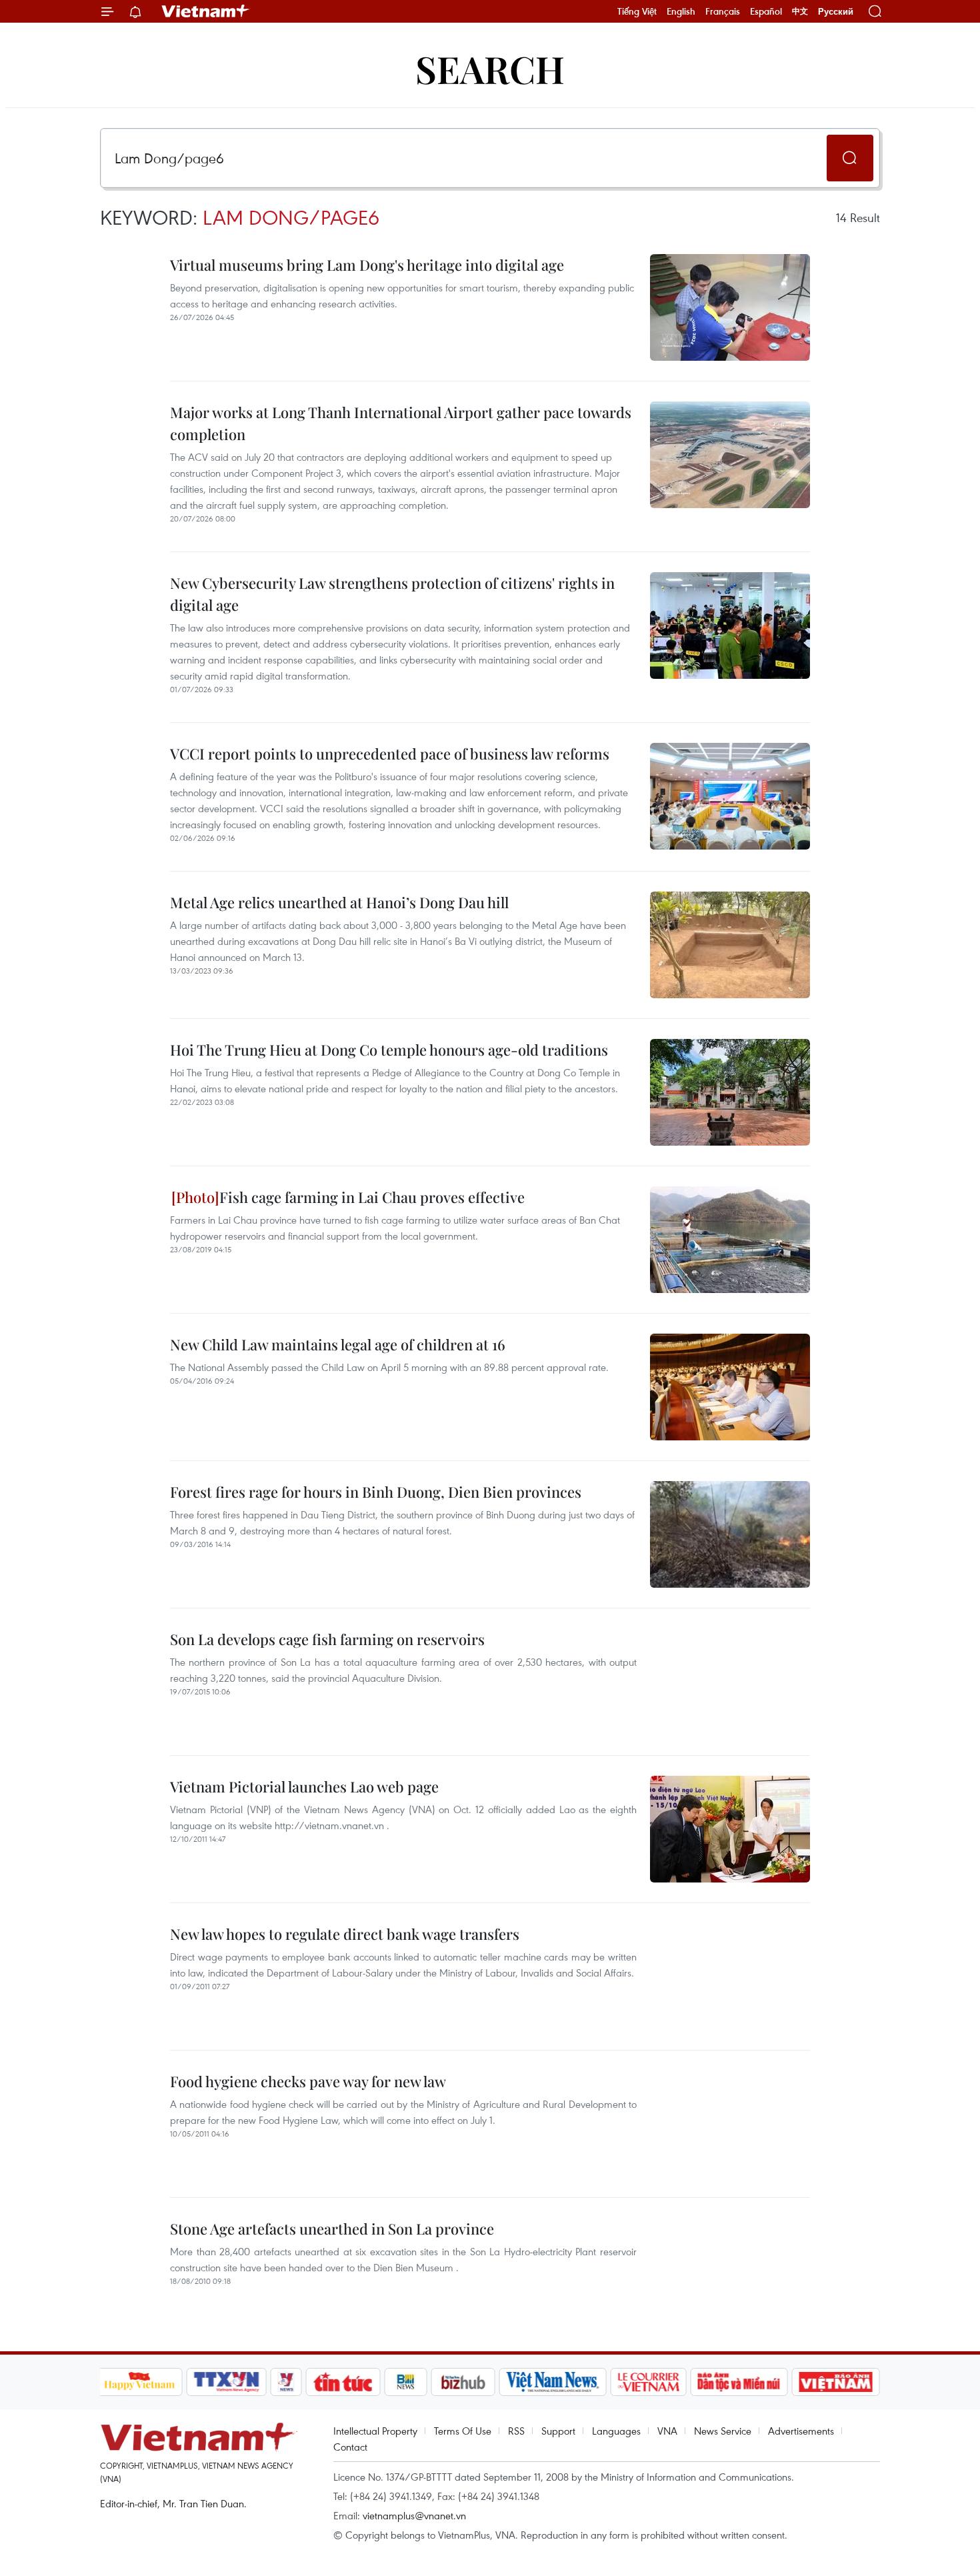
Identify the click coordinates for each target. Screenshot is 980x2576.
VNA (667, 2431)
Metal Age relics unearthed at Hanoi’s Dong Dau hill (339, 902)
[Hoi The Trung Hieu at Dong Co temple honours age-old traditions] (730, 1092)
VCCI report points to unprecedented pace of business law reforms (390, 754)
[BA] (836, 2382)
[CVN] (649, 2382)
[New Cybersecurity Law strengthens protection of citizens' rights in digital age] (730, 625)
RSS (516, 2431)
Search (490, 68)
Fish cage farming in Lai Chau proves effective (372, 1197)
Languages (616, 2431)
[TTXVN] (226, 2382)
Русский (836, 12)
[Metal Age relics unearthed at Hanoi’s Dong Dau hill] (730, 945)
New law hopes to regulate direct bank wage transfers (345, 1934)
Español (766, 11)
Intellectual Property (375, 2431)
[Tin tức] (343, 2382)
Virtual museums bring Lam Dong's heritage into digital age (367, 265)
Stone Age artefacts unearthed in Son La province (332, 2229)
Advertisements (801, 2431)
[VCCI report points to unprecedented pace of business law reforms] (730, 796)
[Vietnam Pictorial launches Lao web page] (730, 1829)
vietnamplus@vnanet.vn (414, 2515)
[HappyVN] (140, 2382)
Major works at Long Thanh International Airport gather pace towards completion (401, 423)
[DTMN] (739, 2382)
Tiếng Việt (637, 11)
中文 (800, 11)
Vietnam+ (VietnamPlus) (206, 11)
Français (723, 11)
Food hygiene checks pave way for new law (308, 2081)
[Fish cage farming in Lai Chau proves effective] (730, 1240)
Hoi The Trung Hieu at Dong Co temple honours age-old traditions (389, 1050)
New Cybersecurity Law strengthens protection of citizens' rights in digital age (392, 594)
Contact (350, 2447)
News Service (723, 2431)
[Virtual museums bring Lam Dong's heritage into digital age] (730, 307)
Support (558, 2431)
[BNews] (406, 2382)
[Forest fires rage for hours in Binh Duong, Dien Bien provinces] (730, 1534)
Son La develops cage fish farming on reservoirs (327, 1639)
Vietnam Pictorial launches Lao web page (304, 1786)
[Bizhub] (463, 2382)
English (681, 11)
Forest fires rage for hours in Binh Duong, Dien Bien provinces (376, 1492)
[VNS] (553, 2382)
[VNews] (286, 2382)
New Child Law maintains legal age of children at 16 (338, 1344)
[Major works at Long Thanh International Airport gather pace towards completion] (730, 455)
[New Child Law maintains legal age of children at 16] (730, 1387)
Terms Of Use (463, 2431)
